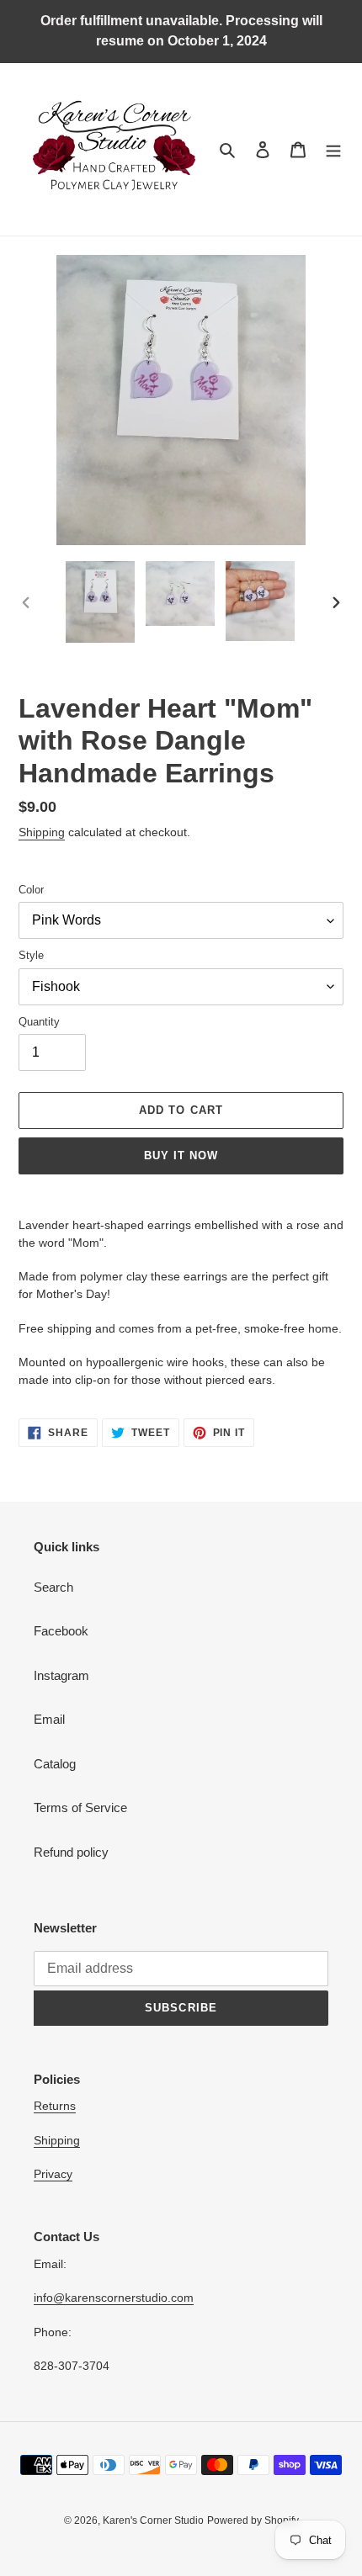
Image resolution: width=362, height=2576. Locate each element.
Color (31, 890)
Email (49, 1719)
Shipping (42, 832)
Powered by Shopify (253, 2520)
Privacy (53, 2174)
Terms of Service (80, 1807)
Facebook (61, 1631)
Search (53, 1587)
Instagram (61, 1675)
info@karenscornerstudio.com (114, 2298)
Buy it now (181, 1155)
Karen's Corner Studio (153, 2520)
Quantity (39, 1022)
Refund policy (71, 1852)
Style (31, 955)
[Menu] (333, 149)
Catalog (55, 1764)
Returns (55, 2106)
